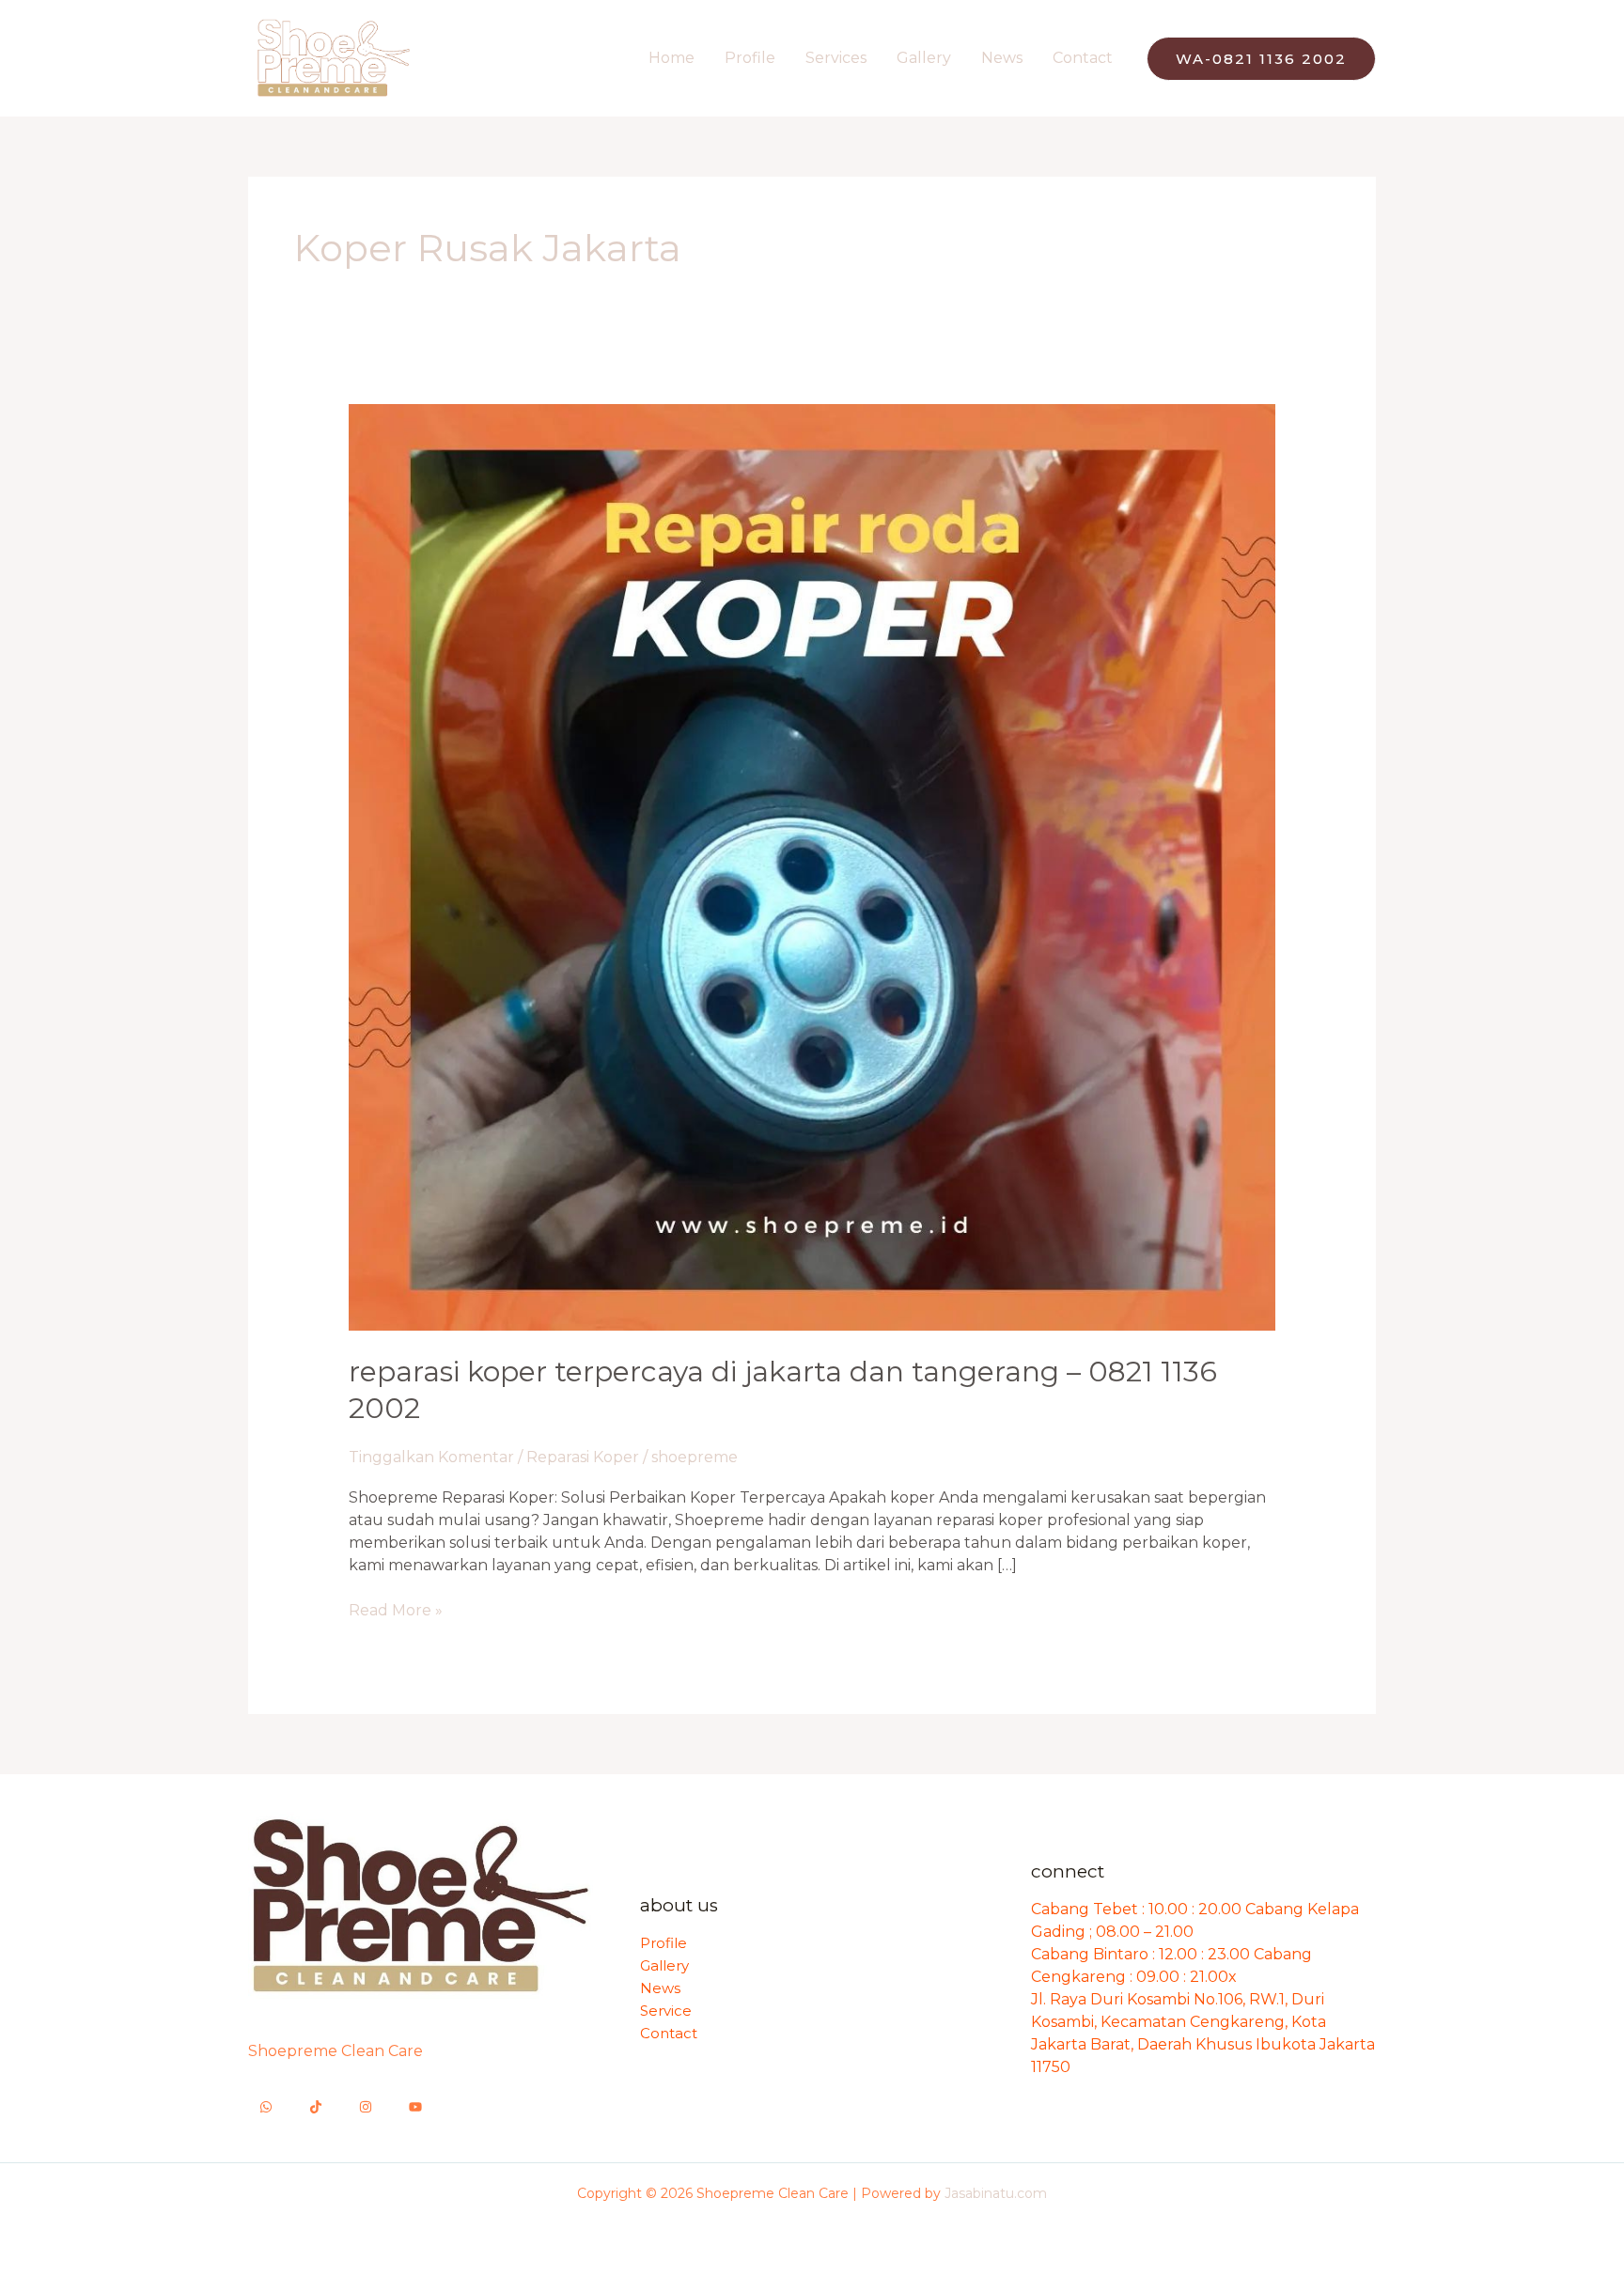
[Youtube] (415, 2107)
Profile (750, 58)
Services (836, 58)
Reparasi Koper (583, 1457)
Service (666, 2011)
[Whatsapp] (266, 2107)
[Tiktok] (316, 2107)
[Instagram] (366, 2107)
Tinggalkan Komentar (431, 1457)
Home (671, 58)
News (1002, 58)
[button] (1261, 59)
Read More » (396, 1609)
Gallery (924, 58)
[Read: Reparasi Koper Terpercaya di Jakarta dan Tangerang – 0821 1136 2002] (812, 866)
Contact (1083, 58)
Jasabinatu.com (996, 2193)
